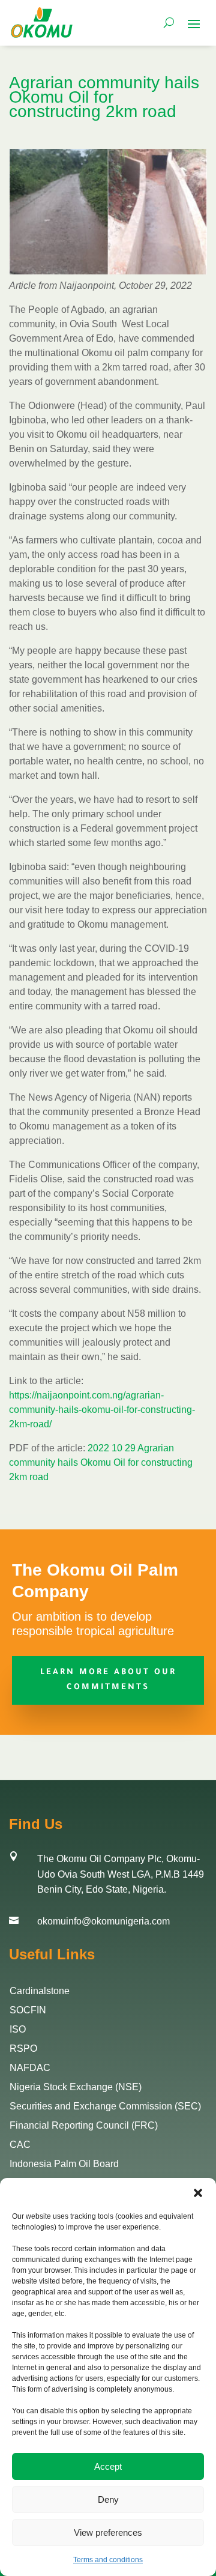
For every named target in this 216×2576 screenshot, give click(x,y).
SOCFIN (28, 2010)
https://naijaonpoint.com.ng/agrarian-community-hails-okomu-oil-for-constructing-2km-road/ (102, 1410)
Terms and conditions (108, 2560)
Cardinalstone (40, 1991)
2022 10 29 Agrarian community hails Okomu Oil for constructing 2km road (101, 1462)
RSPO (23, 2048)
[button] (198, 2193)
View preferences (108, 2532)
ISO (18, 2029)
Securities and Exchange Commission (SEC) (105, 2106)
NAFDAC (30, 2068)
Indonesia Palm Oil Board (64, 2164)
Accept (108, 2466)
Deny (108, 2499)
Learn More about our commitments (108, 1680)
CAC (20, 2145)
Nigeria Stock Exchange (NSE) (76, 2087)
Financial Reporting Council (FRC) (84, 2125)
